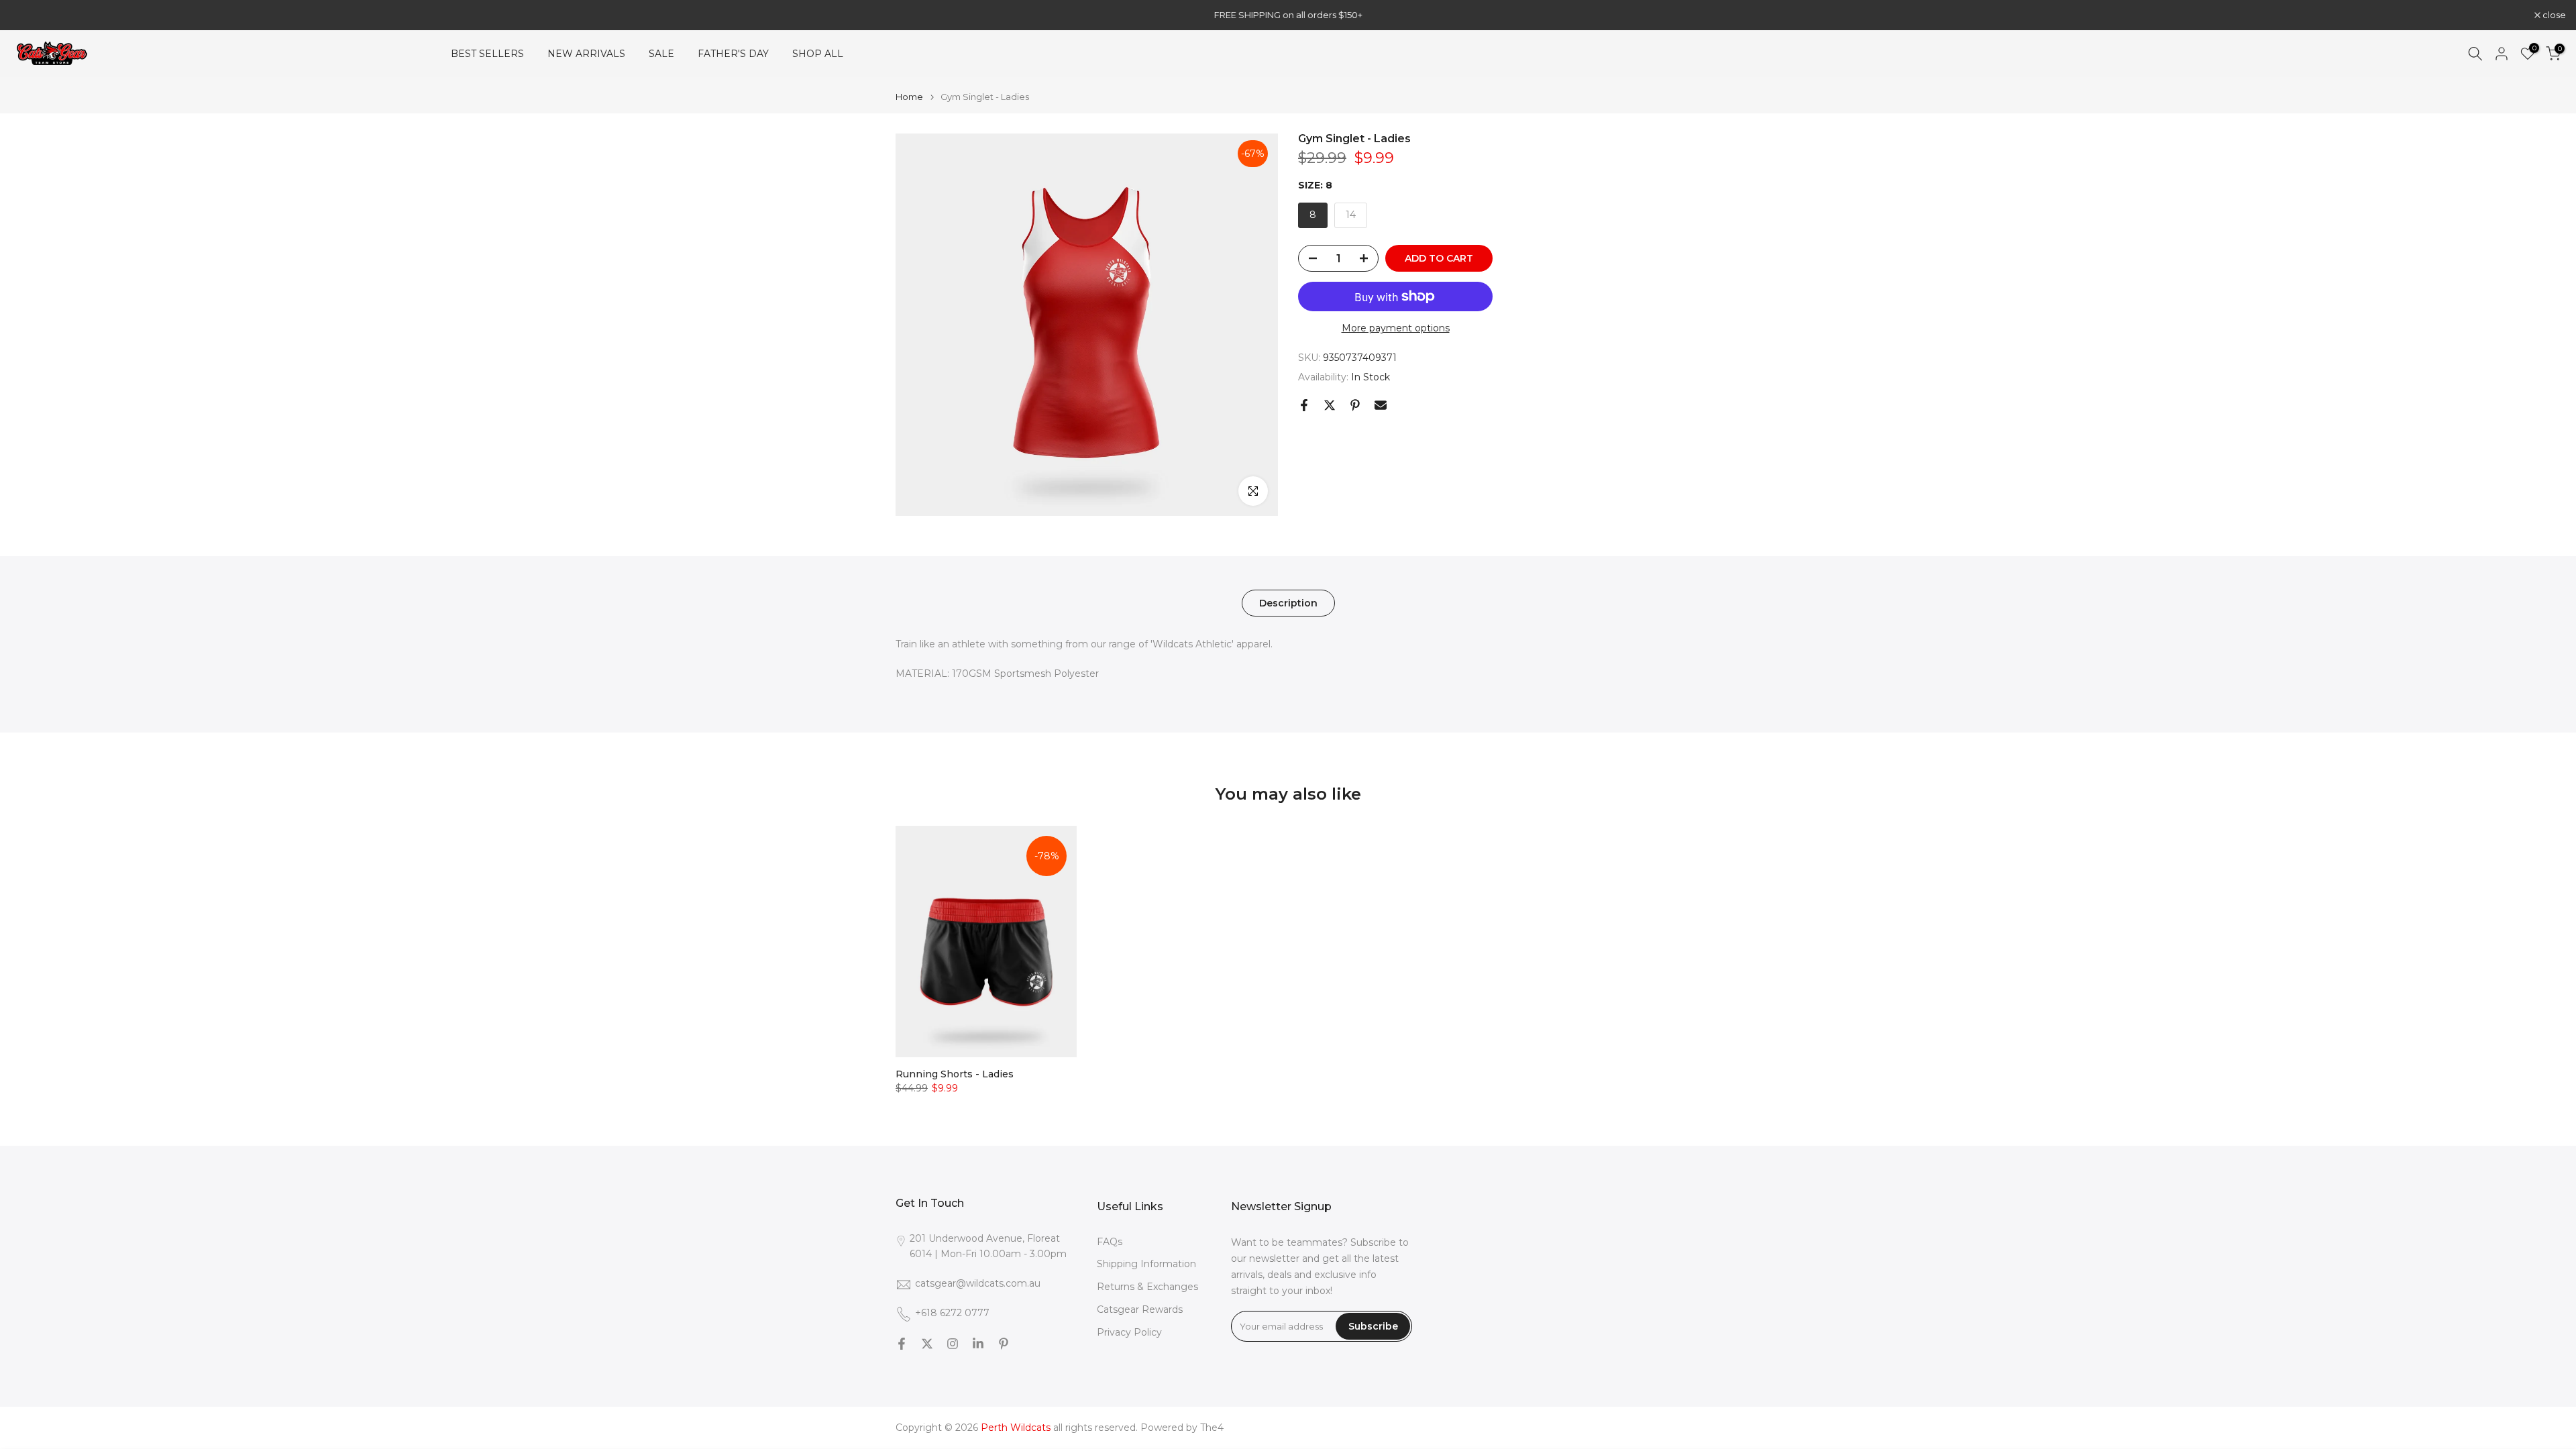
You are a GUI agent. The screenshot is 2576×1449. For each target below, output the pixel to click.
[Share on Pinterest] (1355, 405)
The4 (1212, 1428)
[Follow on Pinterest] (1004, 1344)
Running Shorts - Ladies (955, 1074)
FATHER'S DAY (733, 54)
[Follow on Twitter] (927, 1344)
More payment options (1396, 328)
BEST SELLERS (487, 54)
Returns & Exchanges (1147, 1287)
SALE (661, 54)
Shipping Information (1146, 1265)
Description (1288, 603)
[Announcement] (1288, 15)
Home (909, 97)
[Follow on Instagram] (953, 1344)
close (29, 15)
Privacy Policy (1129, 1333)
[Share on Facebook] (1304, 405)
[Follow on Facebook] (902, 1344)
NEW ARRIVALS (586, 54)
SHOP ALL (818, 54)
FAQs (1110, 1242)
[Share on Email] (1381, 405)
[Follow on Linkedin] (978, 1344)
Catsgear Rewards (1140, 1310)
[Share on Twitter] (1330, 405)
